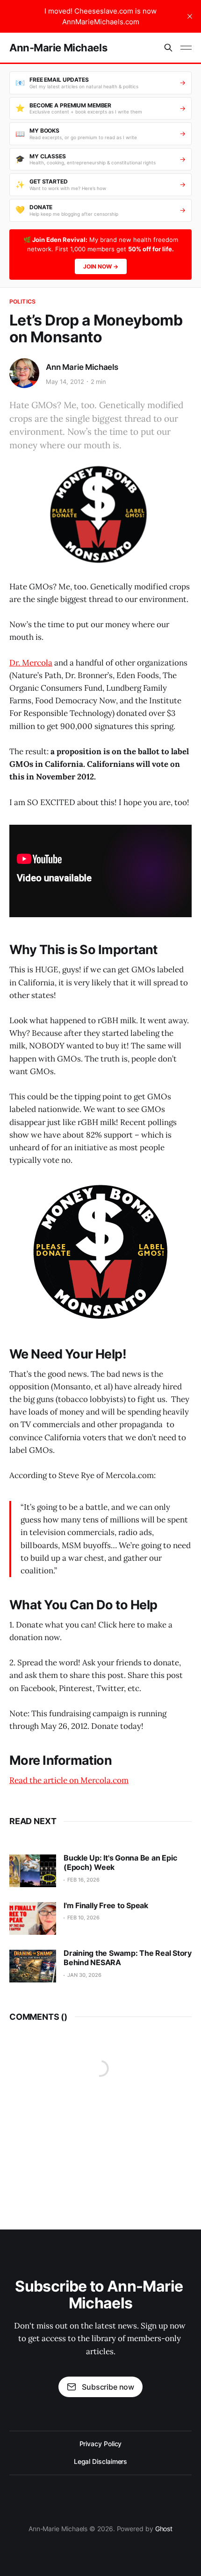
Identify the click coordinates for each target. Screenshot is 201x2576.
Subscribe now (108, 2387)
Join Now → (101, 266)
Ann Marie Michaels (82, 367)
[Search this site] (168, 48)
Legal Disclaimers (101, 2461)
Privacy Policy (101, 2444)
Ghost (164, 2529)
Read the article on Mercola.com (69, 1780)
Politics (22, 301)
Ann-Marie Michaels (58, 48)
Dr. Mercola (31, 663)
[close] (190, 16)
